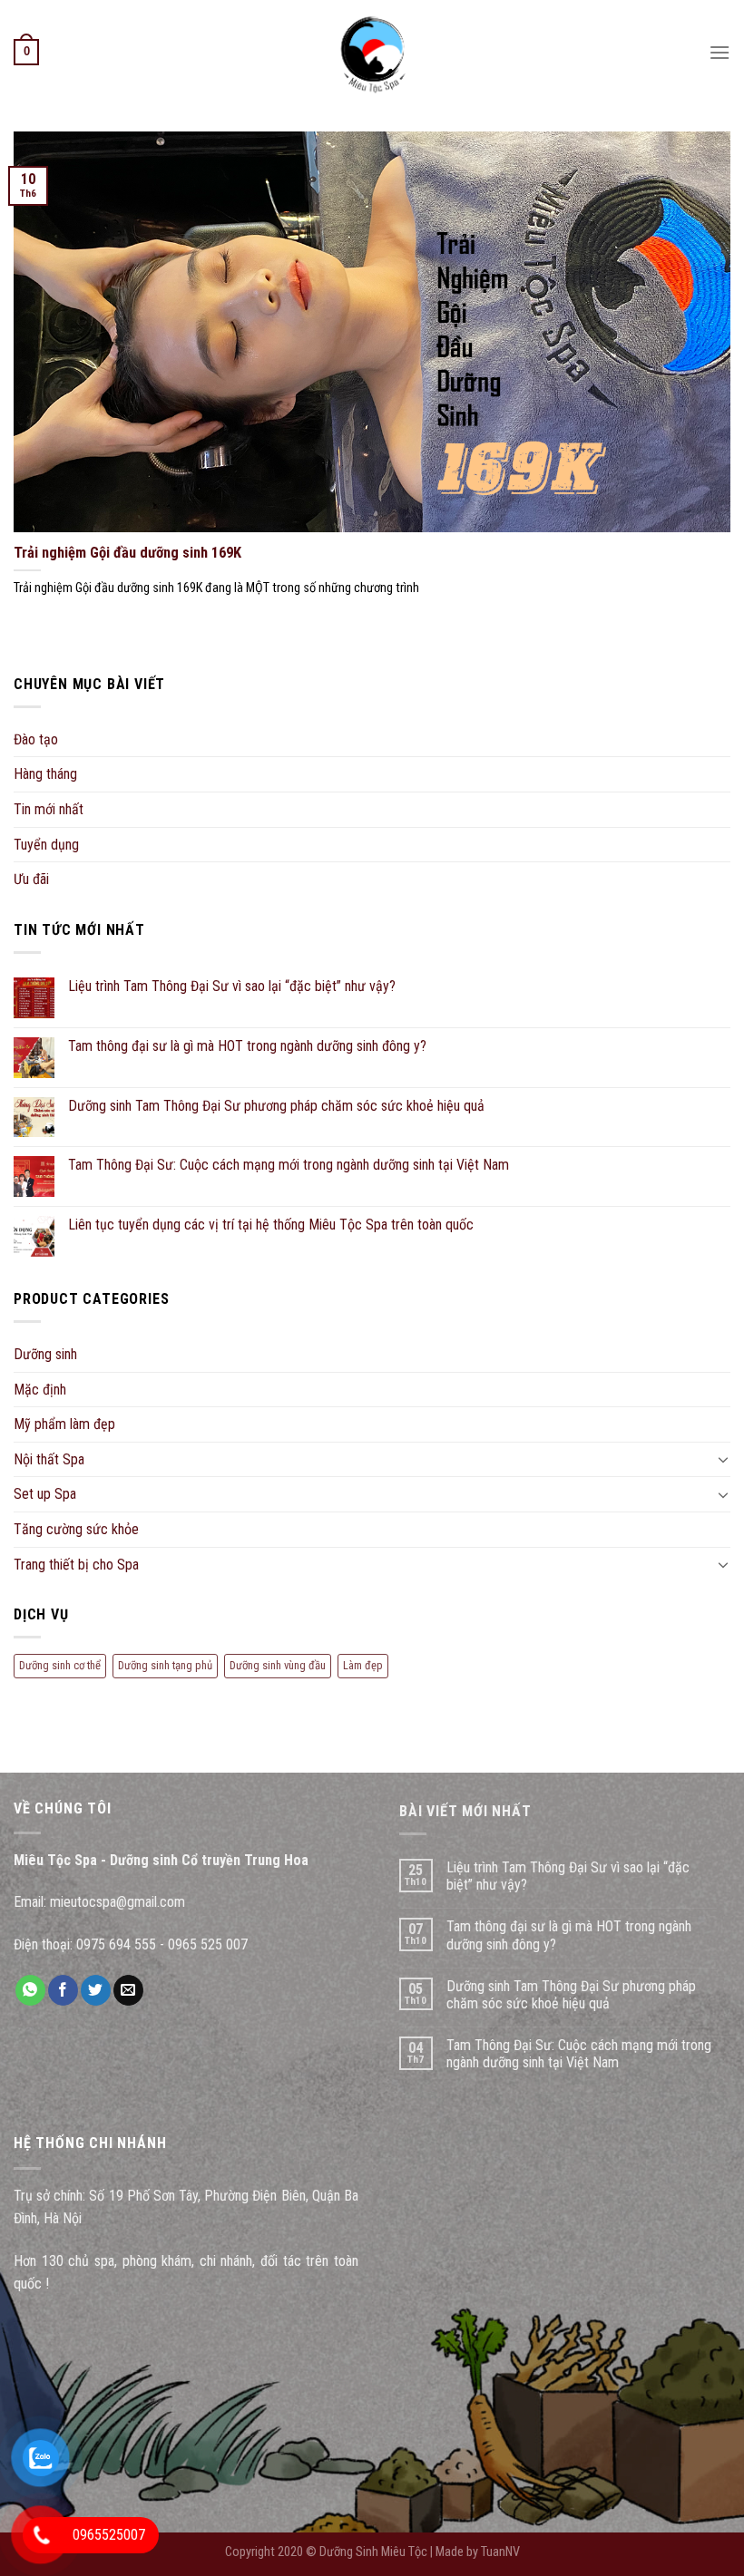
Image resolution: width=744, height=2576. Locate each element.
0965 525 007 (208, 1944)
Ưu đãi (31, 879)
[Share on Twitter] (96, 1990)
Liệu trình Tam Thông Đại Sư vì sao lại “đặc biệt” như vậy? (232, 986)
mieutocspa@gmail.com (117, 1902)
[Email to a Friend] (128, 1990)
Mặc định (40, 1390)
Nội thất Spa (49, 1459)
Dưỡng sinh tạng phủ (165, 1665)
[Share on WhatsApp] (30, 1990)
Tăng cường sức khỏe (76, 1529)
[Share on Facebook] (63, 1990)
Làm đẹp (363, 1665)
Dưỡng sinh (45, 1354)
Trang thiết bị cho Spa (76, 1565)
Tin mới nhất (49, 809)
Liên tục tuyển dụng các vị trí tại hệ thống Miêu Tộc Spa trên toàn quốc (271, 1225)
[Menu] (720, 52)
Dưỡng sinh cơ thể (60, 1665)
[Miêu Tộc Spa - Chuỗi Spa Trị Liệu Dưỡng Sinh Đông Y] (372, 52)
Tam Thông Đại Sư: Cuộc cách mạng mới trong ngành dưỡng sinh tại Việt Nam (289, 1165)
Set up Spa (45, 1494)
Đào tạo (36, 739)
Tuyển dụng (46, 845)
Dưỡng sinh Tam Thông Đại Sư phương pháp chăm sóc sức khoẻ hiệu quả (276, 1106)
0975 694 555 (116, 1944)
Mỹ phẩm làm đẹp (64, 1424)
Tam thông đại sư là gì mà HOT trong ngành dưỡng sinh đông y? (247, 1046)
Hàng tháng (45, 774)
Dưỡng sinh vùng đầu (278, 1665)
